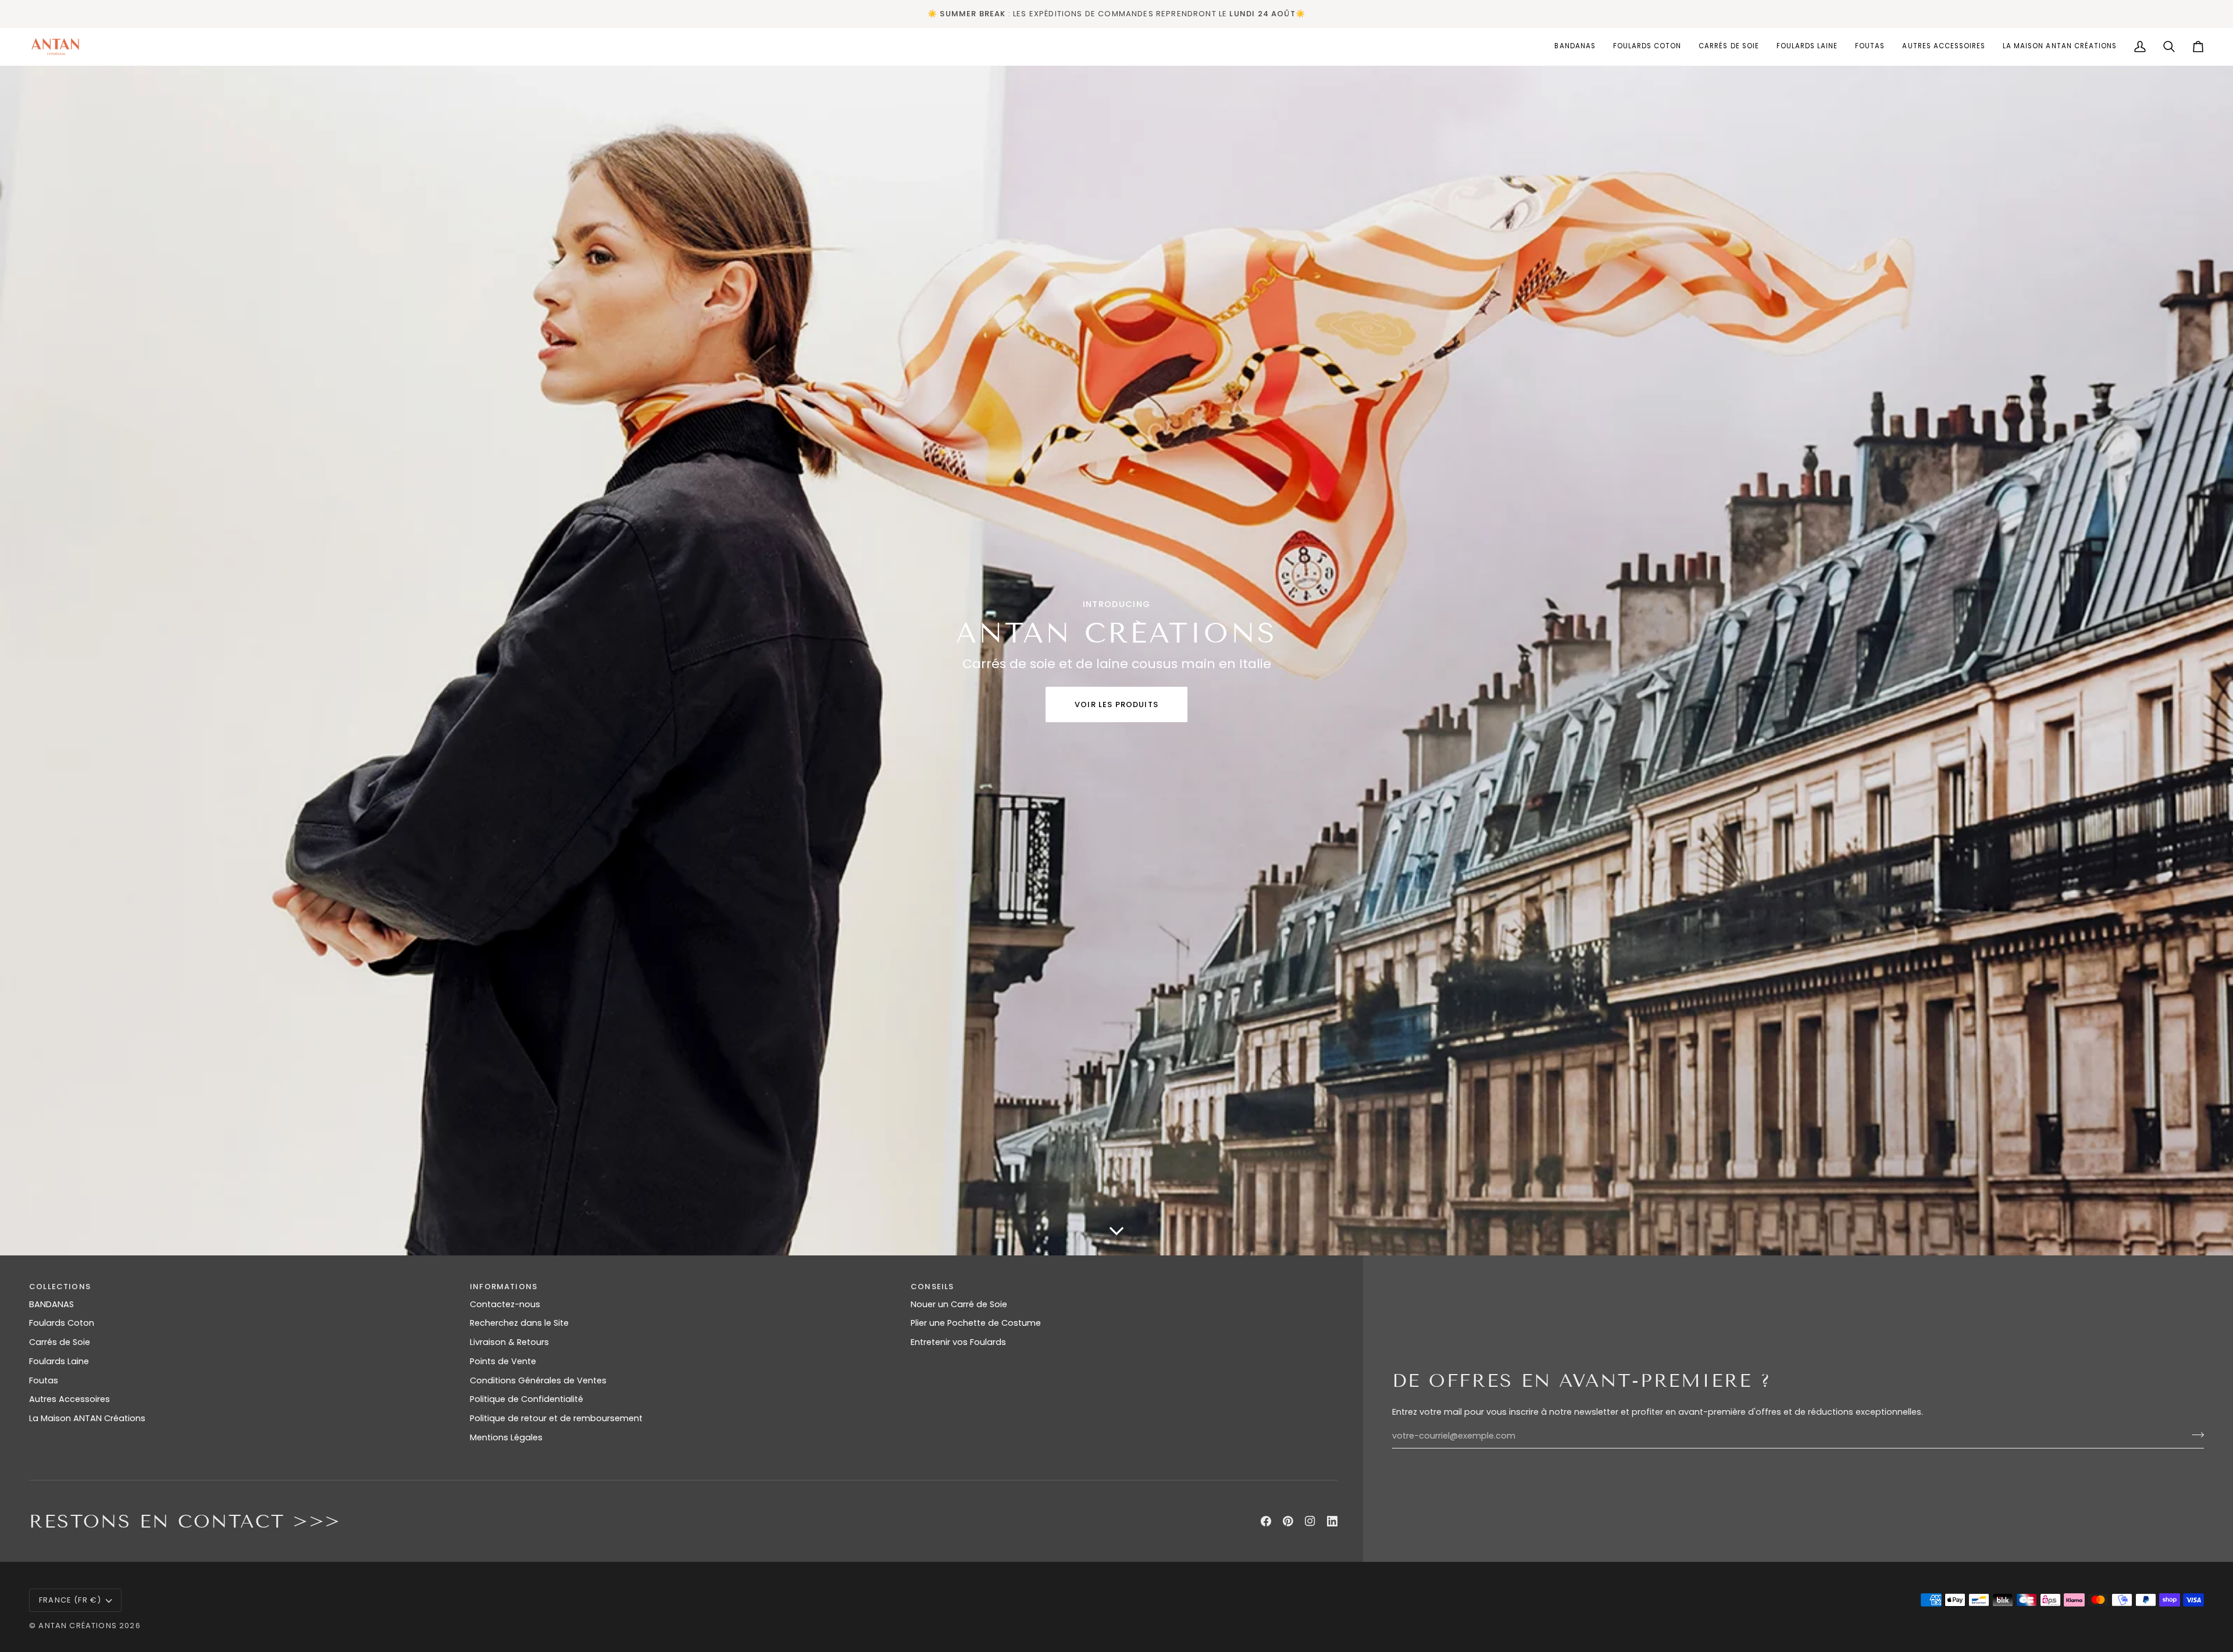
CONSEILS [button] (932, 1287)
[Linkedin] (1332, 1521)
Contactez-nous (505, 1304)
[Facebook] (1266, 1521)
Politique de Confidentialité (527, 1399)
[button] (1647, 47)
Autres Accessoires (69, 1399)
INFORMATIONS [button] (504, 1287)
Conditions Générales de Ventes (538, 1380)
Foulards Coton (62, 1323)
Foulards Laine (59, 1361)
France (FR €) (70, 1600)
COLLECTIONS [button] (60, 1287)
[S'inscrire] (2194, 1435)
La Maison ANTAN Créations (87, 1418)
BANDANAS (51, 1304)
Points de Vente (503, 1361)
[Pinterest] (1288, 1521)
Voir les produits (1116, 704)
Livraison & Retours (509, 1342)
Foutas (44, 1380)
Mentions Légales (506, 1437)
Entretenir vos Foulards (958, 1342)
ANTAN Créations (78, 1626)
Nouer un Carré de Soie (959, 1304)
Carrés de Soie (60, 1342)
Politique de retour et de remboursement (556, 1418)
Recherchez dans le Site (519, 1323)
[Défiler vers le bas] (1116, 1238)
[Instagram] (1310, 1521)
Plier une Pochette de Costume (976, 1323)
